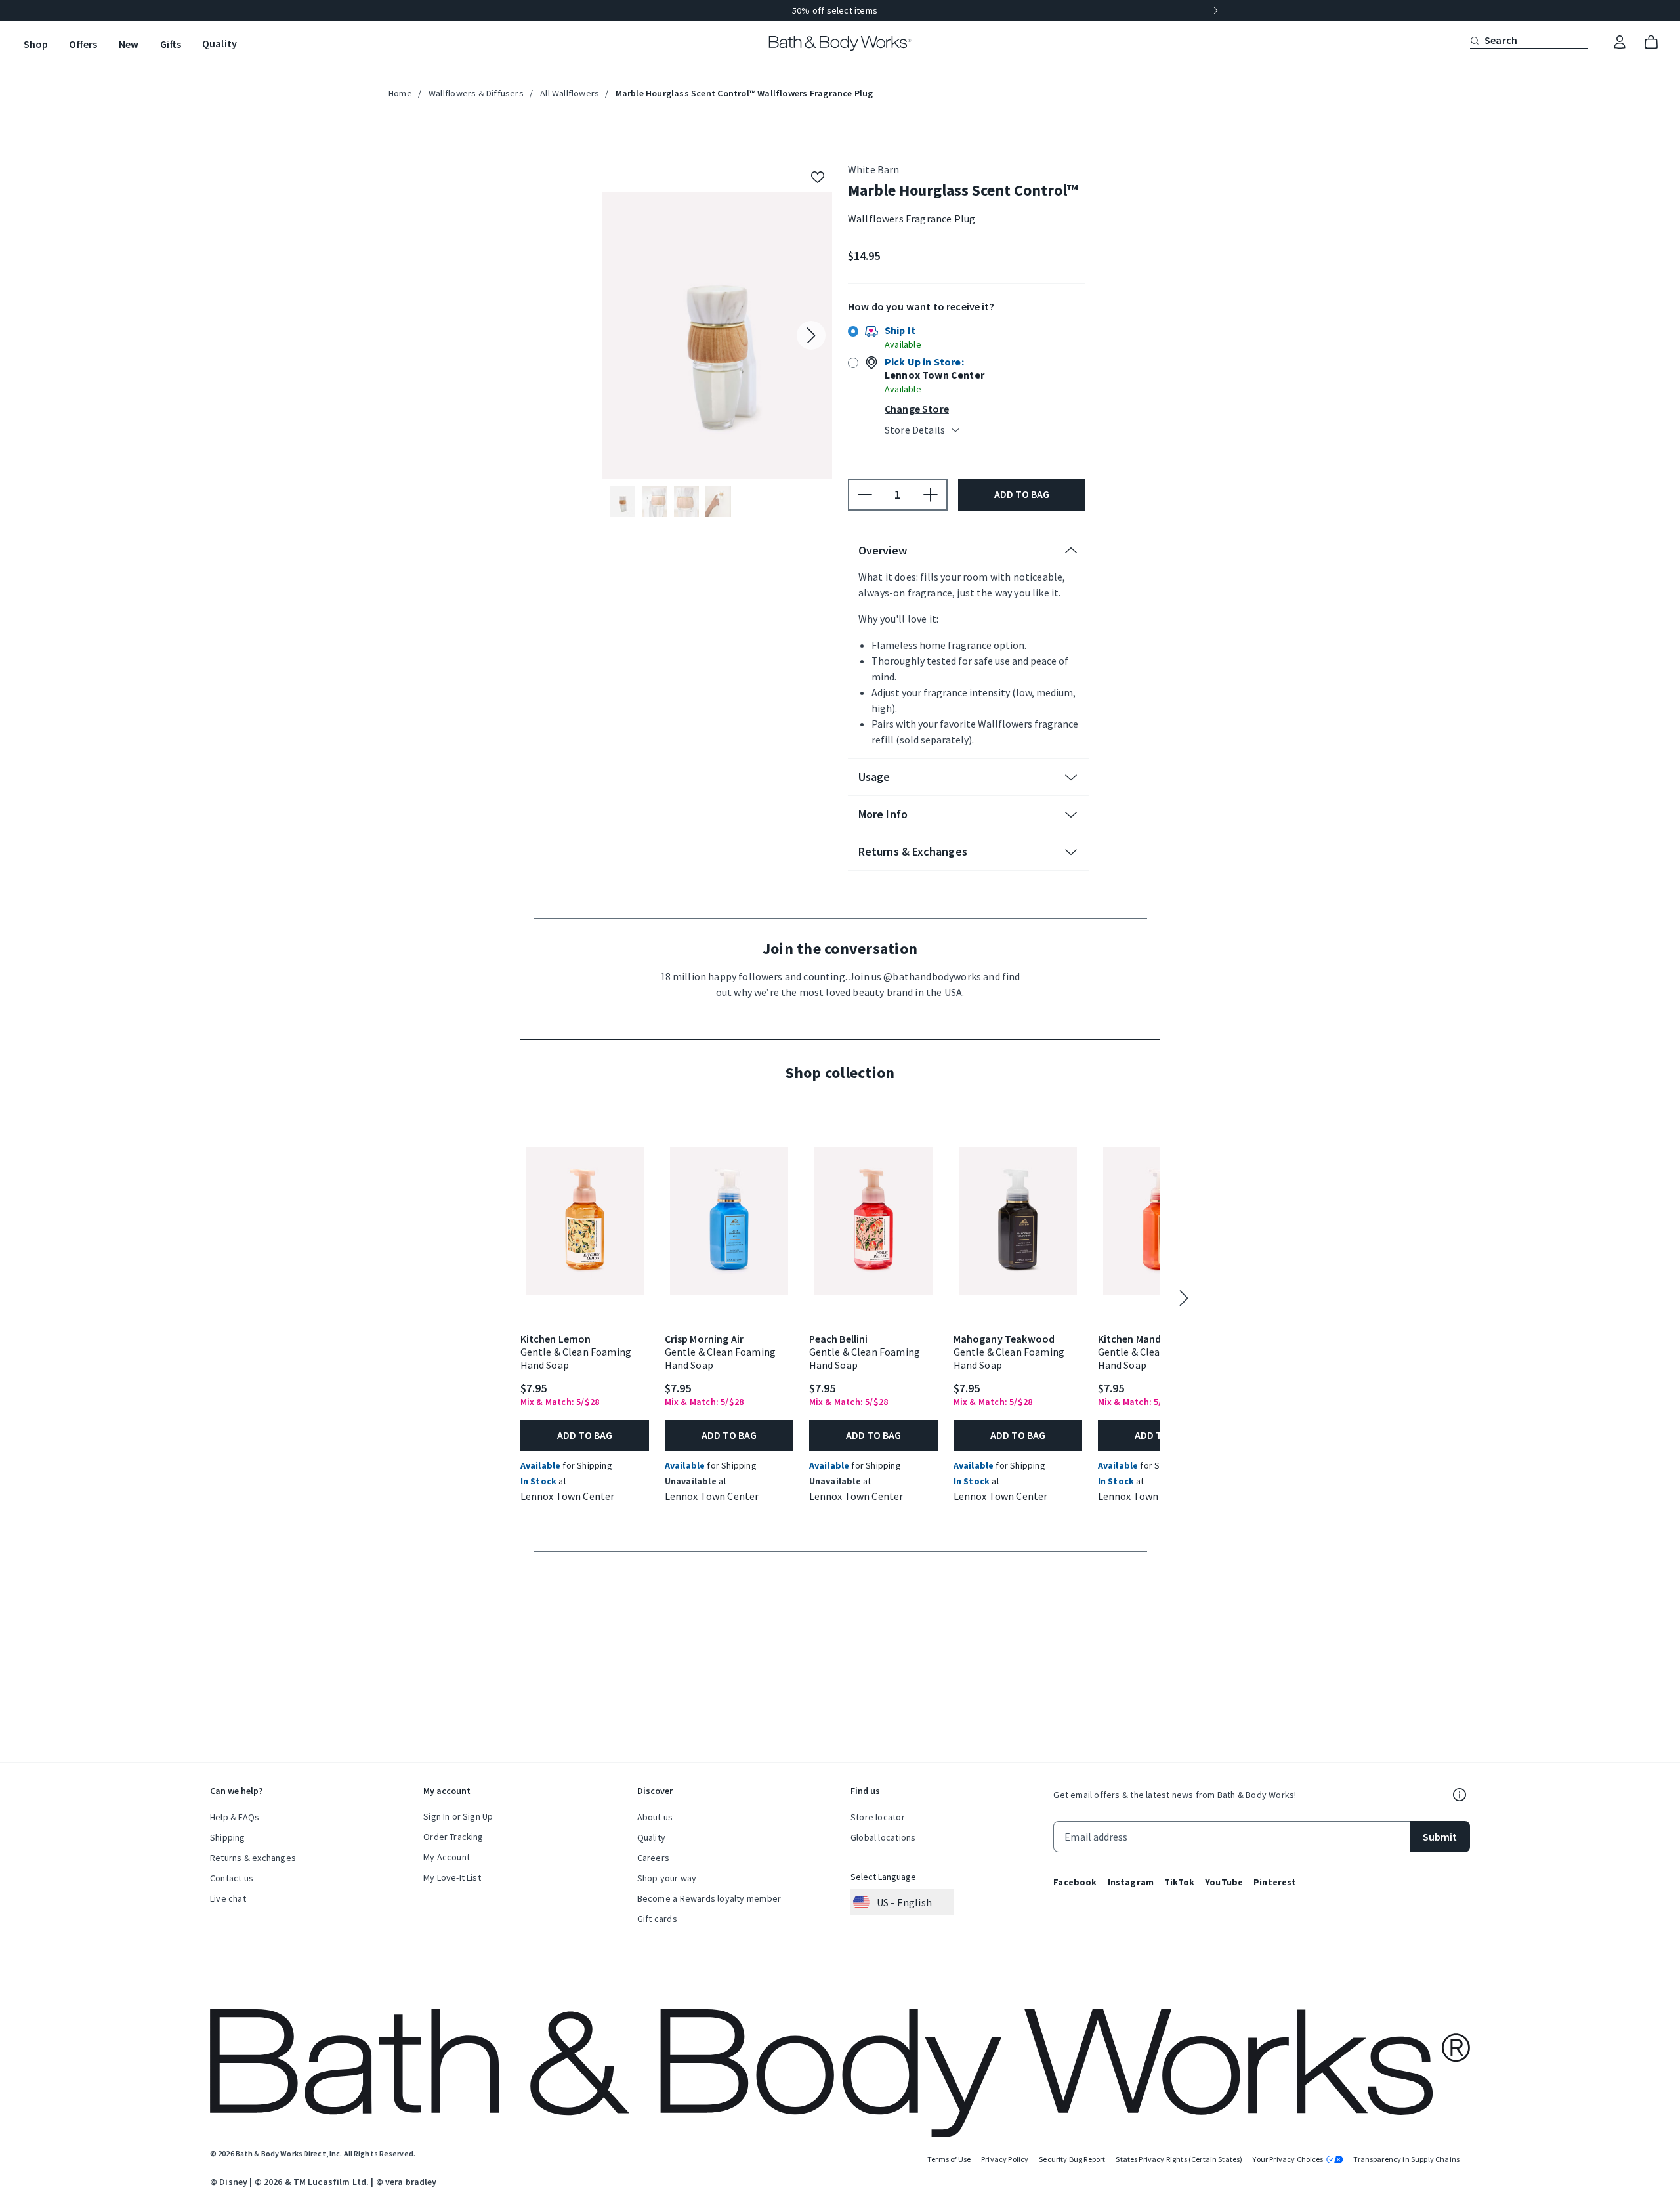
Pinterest (1275, 1882)
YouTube (1224, 1882)
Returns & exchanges (253, 1858)
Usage (874, 792)
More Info (883, 830)
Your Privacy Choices (1288, 2159)
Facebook (1075, 1882)
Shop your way (667, 1878)
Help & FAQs (235, 1817)
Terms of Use (949, 2159)
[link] (1620, 43)
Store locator (878, 1817)
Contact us (232, 1878)
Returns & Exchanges (913, 867)
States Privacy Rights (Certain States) (1179, 2159)
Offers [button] (83, 44)
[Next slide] (1215, 10)
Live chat (228, 1898)
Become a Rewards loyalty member (709, 1898)
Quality (651, 1837)
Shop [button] (36, 44)
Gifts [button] (171, 44)
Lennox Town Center (568, 1525)
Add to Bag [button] (585, 1465)
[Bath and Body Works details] (1459, 1795)
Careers (653, 1858)
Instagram (1131, 1882)
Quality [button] (220, 43)
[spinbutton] (898, 511)
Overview (883, 566)
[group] (840, 10)
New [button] (129, 44)
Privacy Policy (1005, 2159)
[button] (1475, 40)
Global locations (883, 1837)
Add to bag (1022, 510)
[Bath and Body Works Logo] (840, 43)
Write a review (972, 246)
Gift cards (657, 1919)
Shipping (228, 1837)
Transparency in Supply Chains (1406, 2159)
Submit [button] (1440, 1837)
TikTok (1179, 1882)
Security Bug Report (1072, 2159)
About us (655, 1817)
